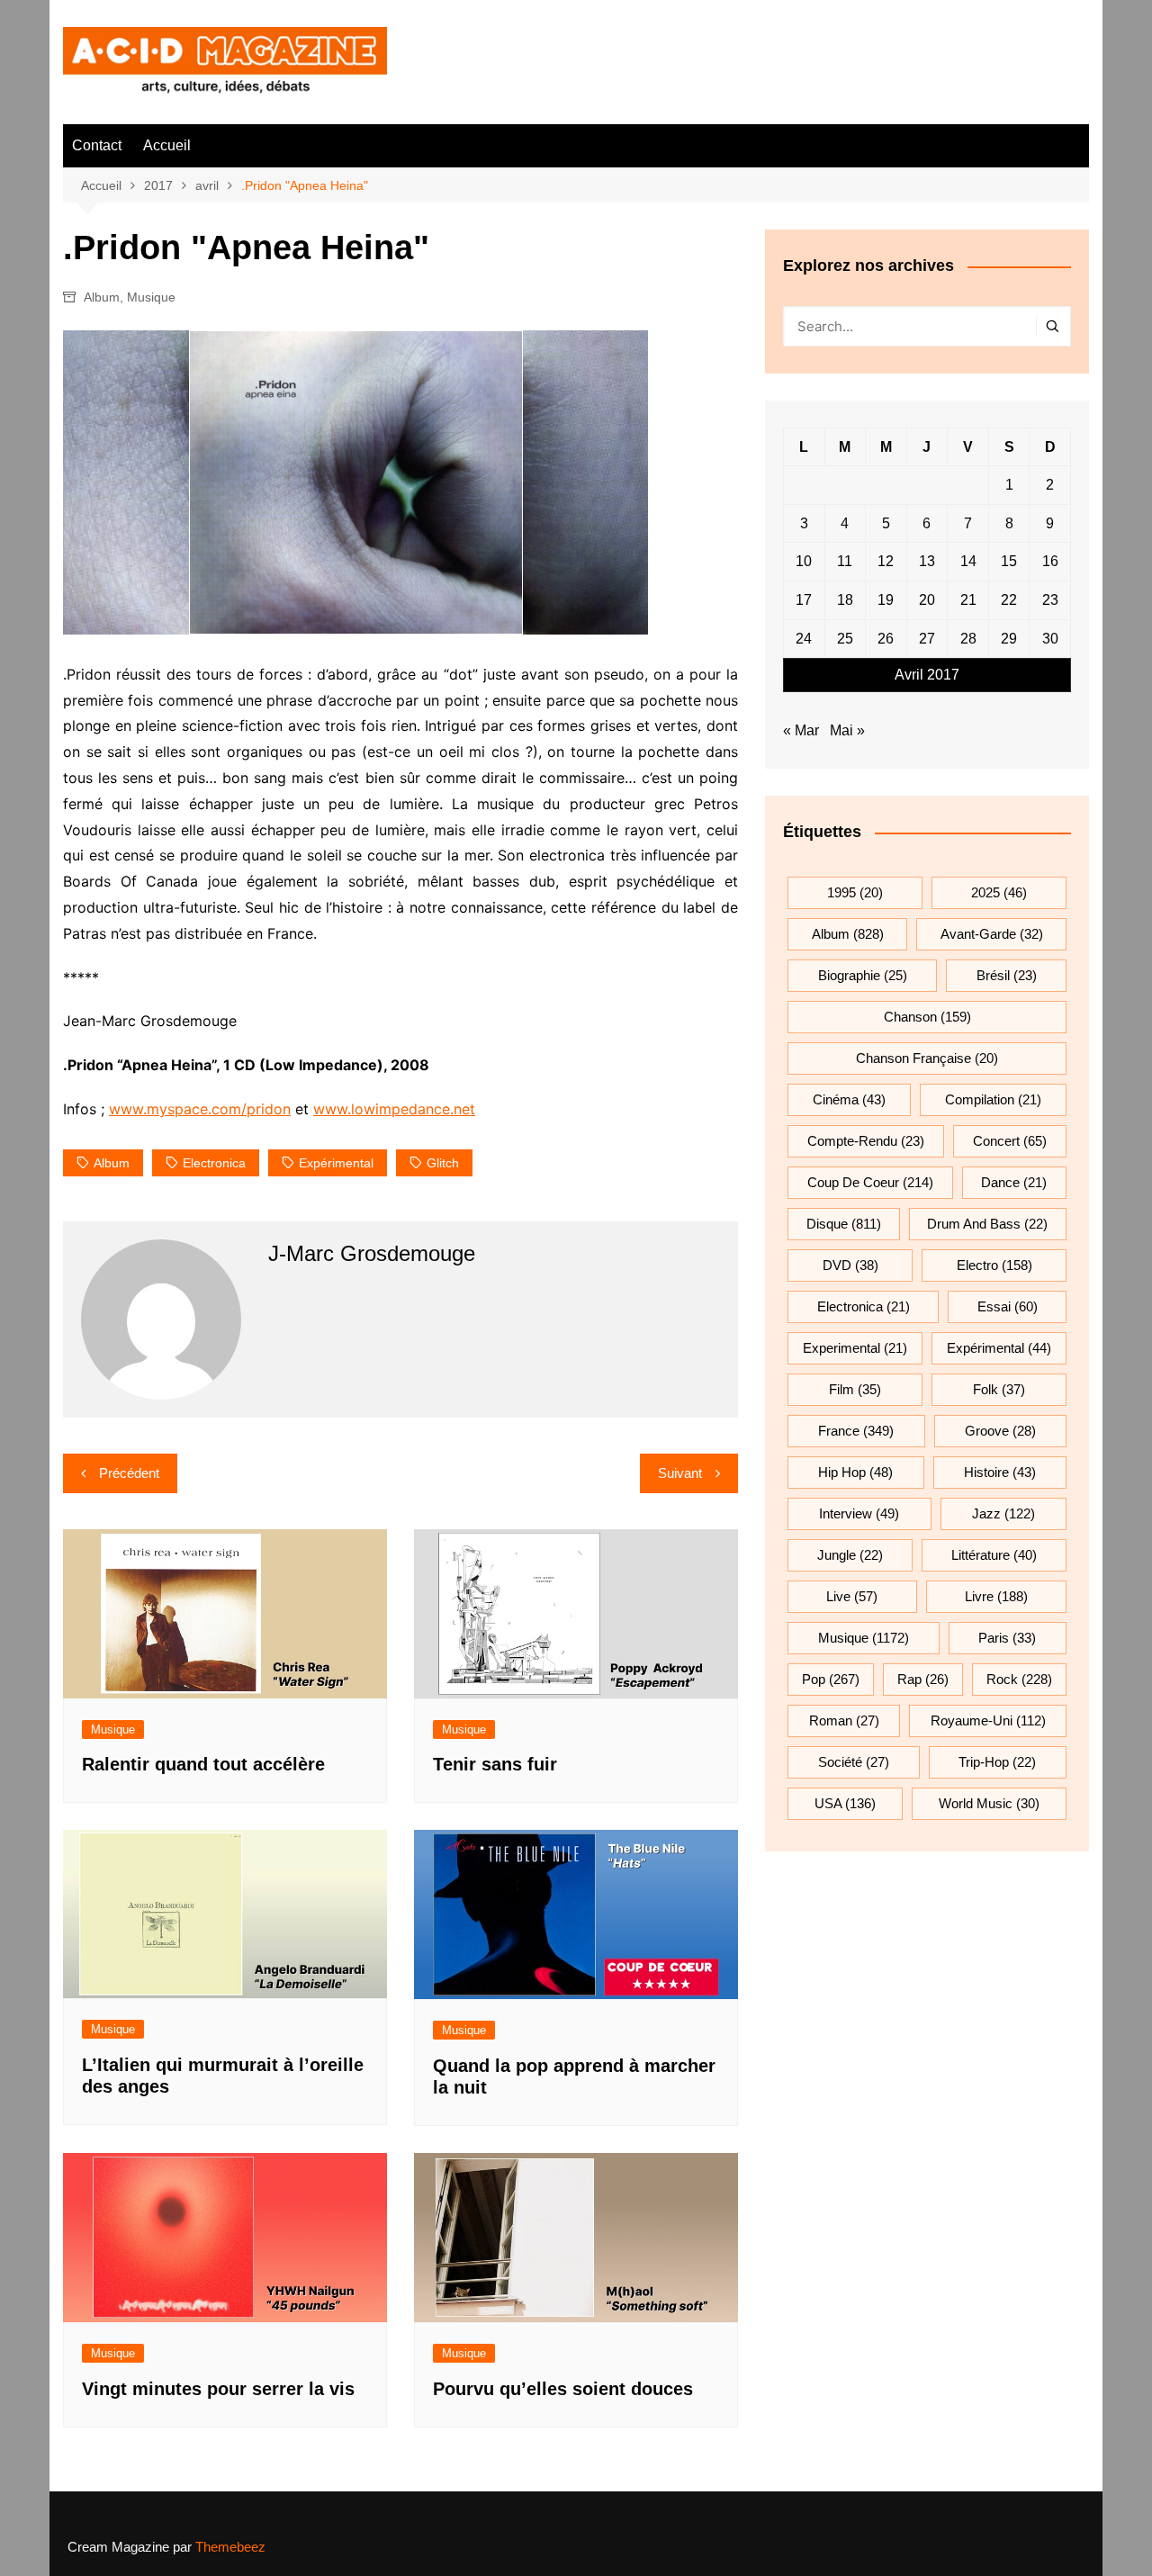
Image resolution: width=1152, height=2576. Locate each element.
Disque (844, 1224)
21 (968, 600)
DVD (850, 1265)
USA (845, 1803)
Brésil (1007, 975)
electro (994, 1265)
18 (845, 600)
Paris (1007, 1638)
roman (844, 1720)
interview (859, 1513)
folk (999, 1389)
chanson (927, 1017)
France (856, 1431)
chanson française (927, 1058)
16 (1050, 561)
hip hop (855, 1472)
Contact (97, 145)
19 (886, 600)
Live (852, 1596)
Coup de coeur (870, 1182)
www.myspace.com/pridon (200, 1109)
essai (1008, 1306)
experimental (855, 1348)
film (855, 1389)
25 (845, 639)
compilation (993, 1099)
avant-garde (992, 934)
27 (927, 639)
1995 (855, 892)
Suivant (680, 1473)
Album (102, 297)
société (854, 1762)
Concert (1010, 1141)
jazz (1003, 1513)
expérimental (336, 1163)
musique (864, 1638)
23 (1050, 600)
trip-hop (997, 1762)
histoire (1000, 1472)
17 (804, 600)
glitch (443, 1163)
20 (927, 600)
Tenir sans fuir (495, 1764)
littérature (994, 1555)
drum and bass (987, 1224)
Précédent (129, 1473)
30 (1050, 639)
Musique (151, 297)
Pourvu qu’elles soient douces (563, 2389)
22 (1009, 600)
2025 (999, 892)
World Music (989, 1803)
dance (1014, 1182)
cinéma (849, 1099)
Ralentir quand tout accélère (203, 1764)
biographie (863, 975)
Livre (996, 1596)
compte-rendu (866, 1141)
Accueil (167, 145)
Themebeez (230, 2547)
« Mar (801, 730)
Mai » (847, 730)
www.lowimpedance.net (394, 1109)
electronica (214, 1163)
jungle (850, 1555)
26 (886, 639)
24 (804, 639)
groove (1000, 1431)
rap (923, 1679)
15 (1009, 561)
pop (831, 1679)
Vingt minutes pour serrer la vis (218, 2389)
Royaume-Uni (988, 1720)
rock (1019, 1679)
